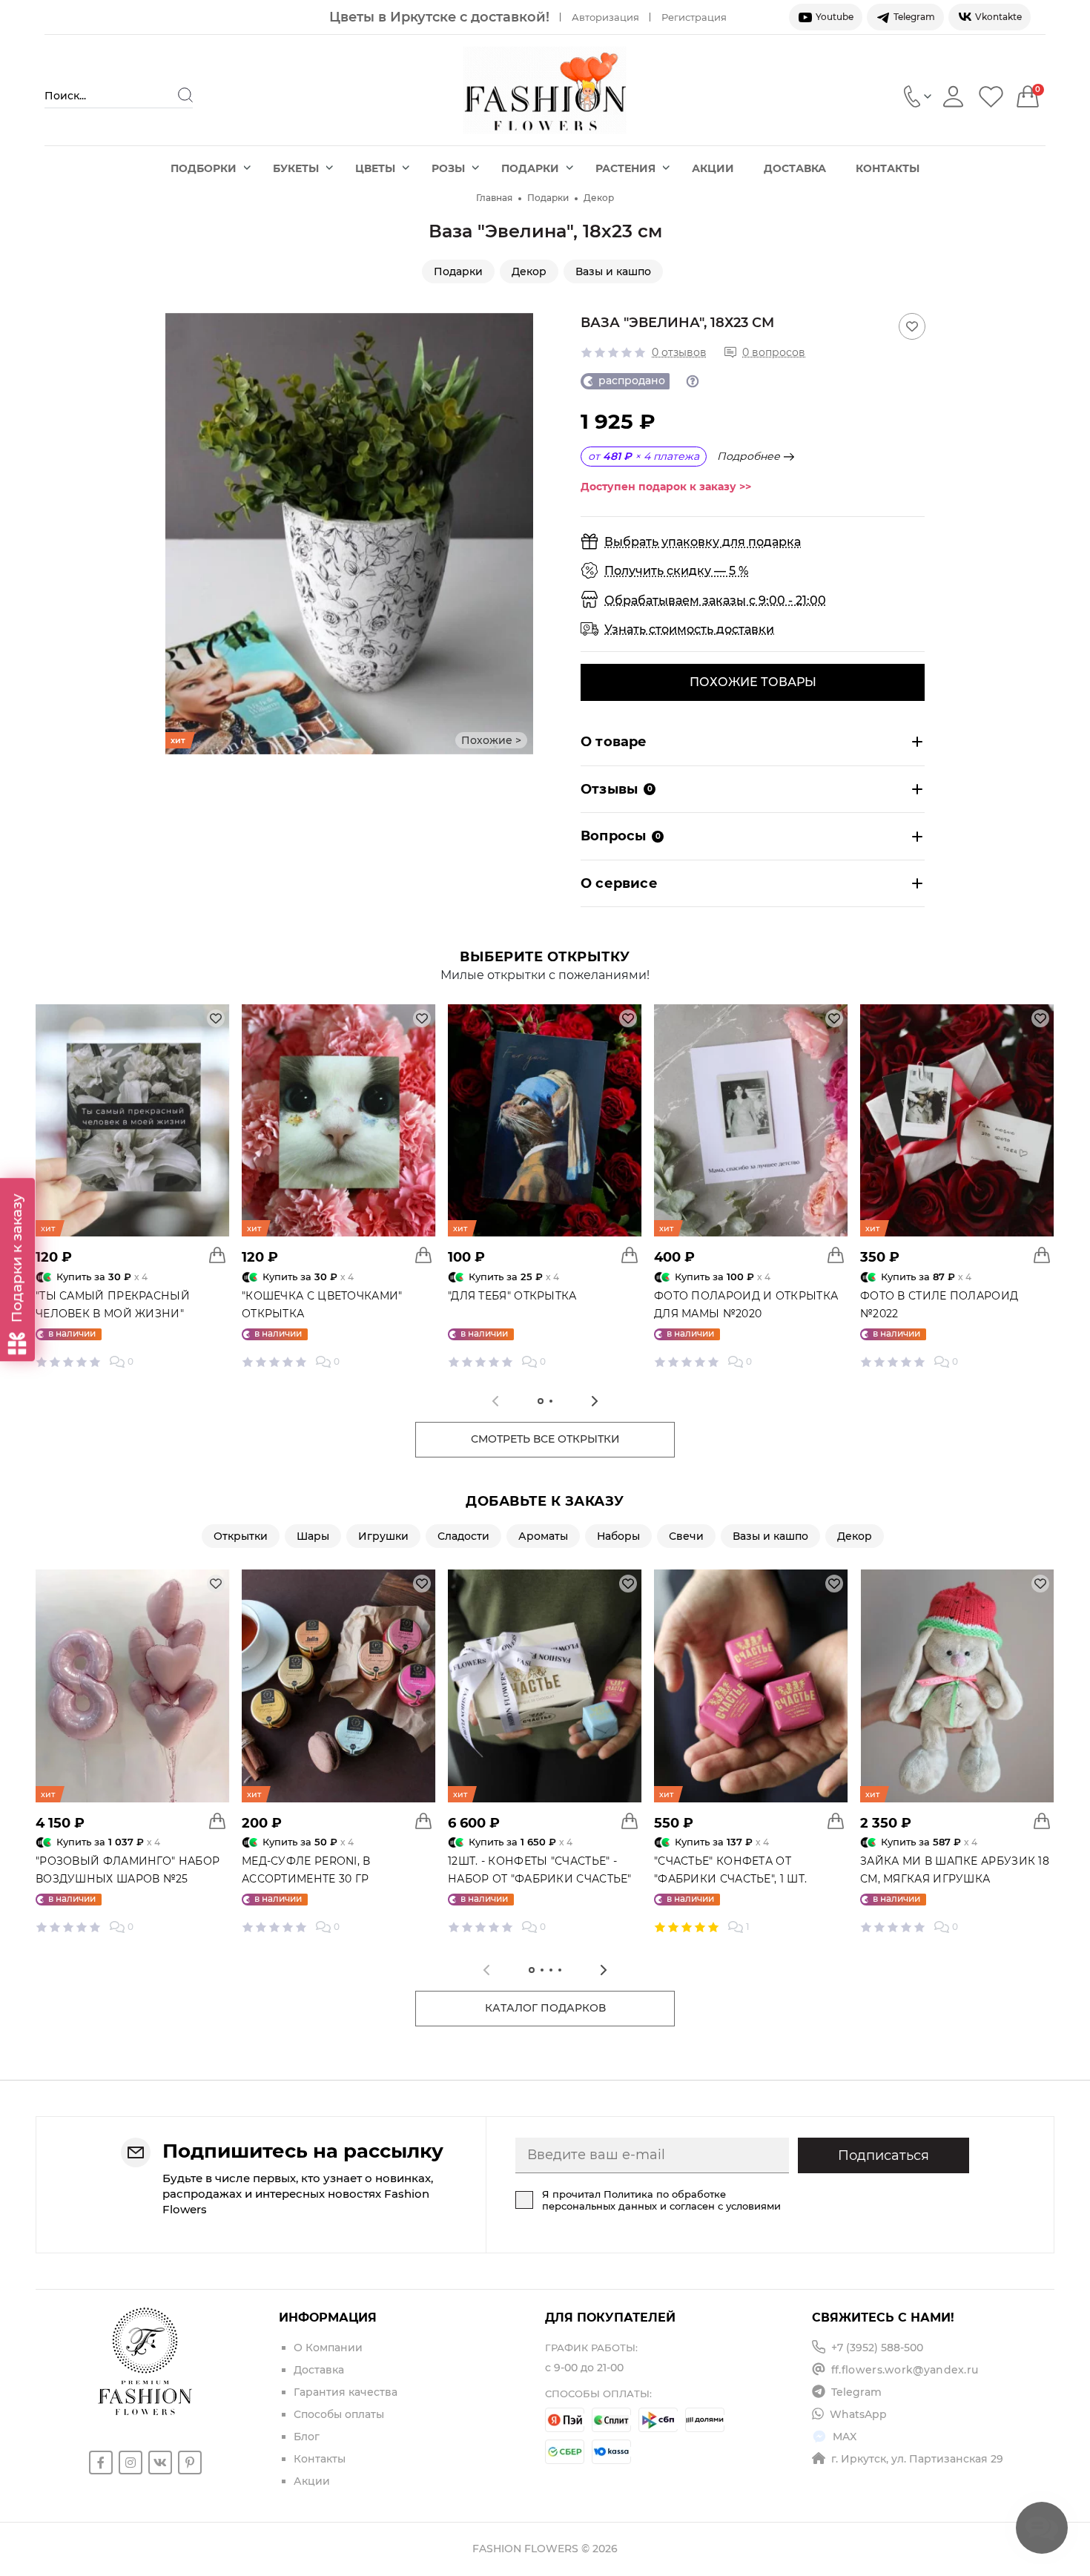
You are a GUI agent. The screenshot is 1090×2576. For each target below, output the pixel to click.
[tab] (541, 1401)
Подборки (204, 168)
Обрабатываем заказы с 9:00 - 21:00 (715, 600)
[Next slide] (522, 533)
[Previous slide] (176, 533)
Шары (313, 1536)
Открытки (241, 1536)
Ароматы (543, 1536)
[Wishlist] (991, 96)
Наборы (618, 1536)
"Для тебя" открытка (512, 1296)
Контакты (888, 168)
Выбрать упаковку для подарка (703, 542)
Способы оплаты (339, 2414)
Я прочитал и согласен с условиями (661, 2200)
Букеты (296, 168)
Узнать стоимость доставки (689, 629)
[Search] (185, 95)
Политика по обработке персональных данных (634, 2200)
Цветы (375, 168)
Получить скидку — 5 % (676, 571)
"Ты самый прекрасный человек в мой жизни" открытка (113, 1314)
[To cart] (217, 1255)
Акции (713, 168)
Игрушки (383, 1536)
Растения (625, 168)
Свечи (686, 1536)
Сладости (463, 1536)
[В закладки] (912, 326)
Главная (494, 198)
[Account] (953, 96)
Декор (599, 198)
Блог (307, 2437)
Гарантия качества (346, 2392)
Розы (448, 168)
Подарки (530, 168)
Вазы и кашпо (613, 271)
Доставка (795, 168)
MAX (845, 2437)
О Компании (328, 2348)
